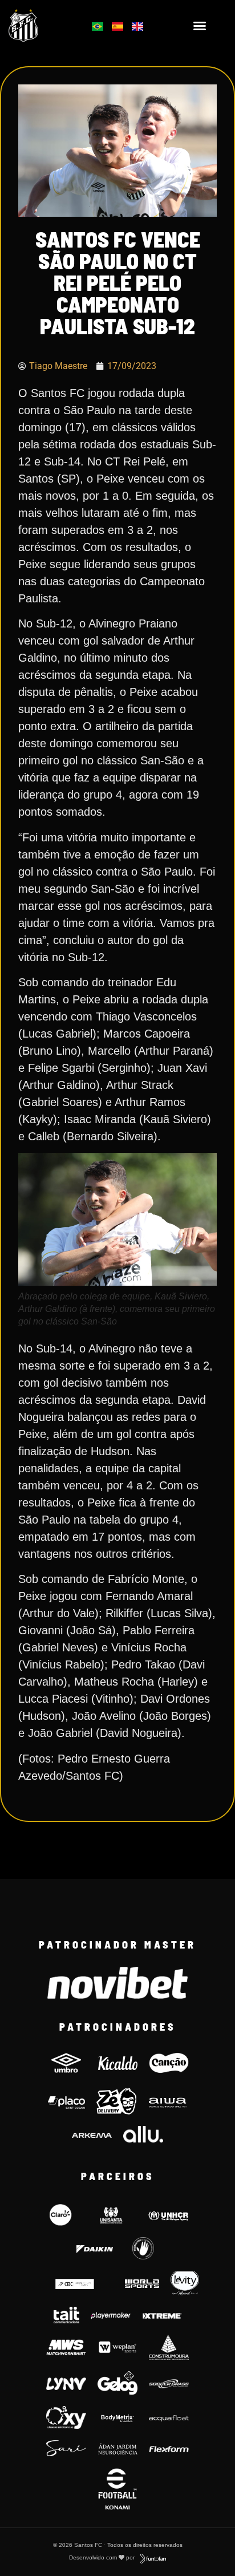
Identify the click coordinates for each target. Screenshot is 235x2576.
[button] (200, 26)
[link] (40, 26)
